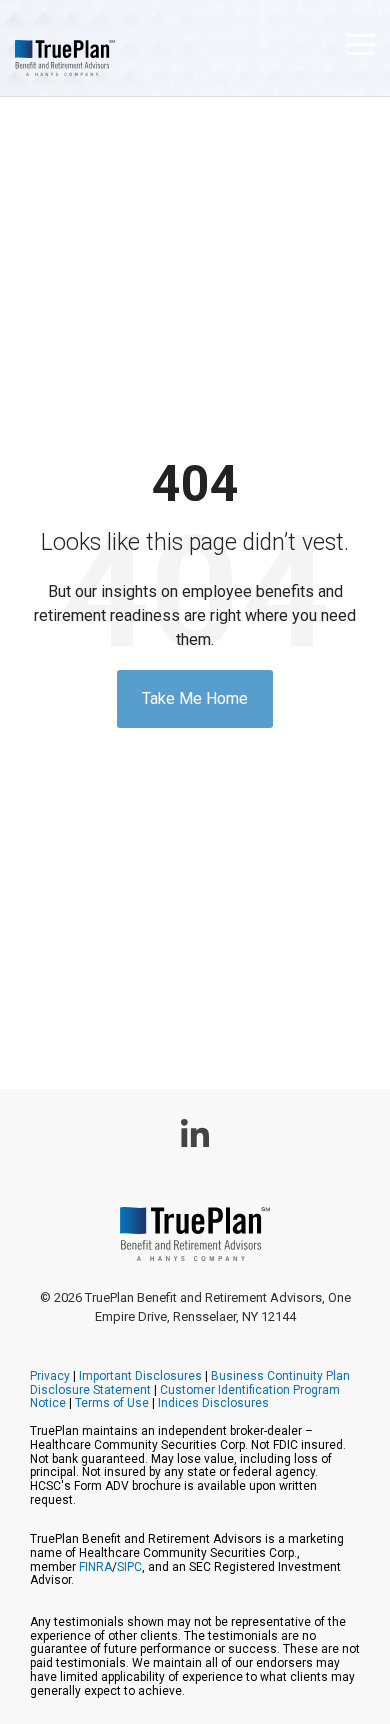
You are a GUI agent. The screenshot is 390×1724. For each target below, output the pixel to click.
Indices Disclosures (213, 1403)
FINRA (95, 1567)
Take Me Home (195, 698)
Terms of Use (112, 1403)
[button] (360, 43)
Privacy (50, 1376)
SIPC (129, 1567)
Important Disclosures (140, 1376)
